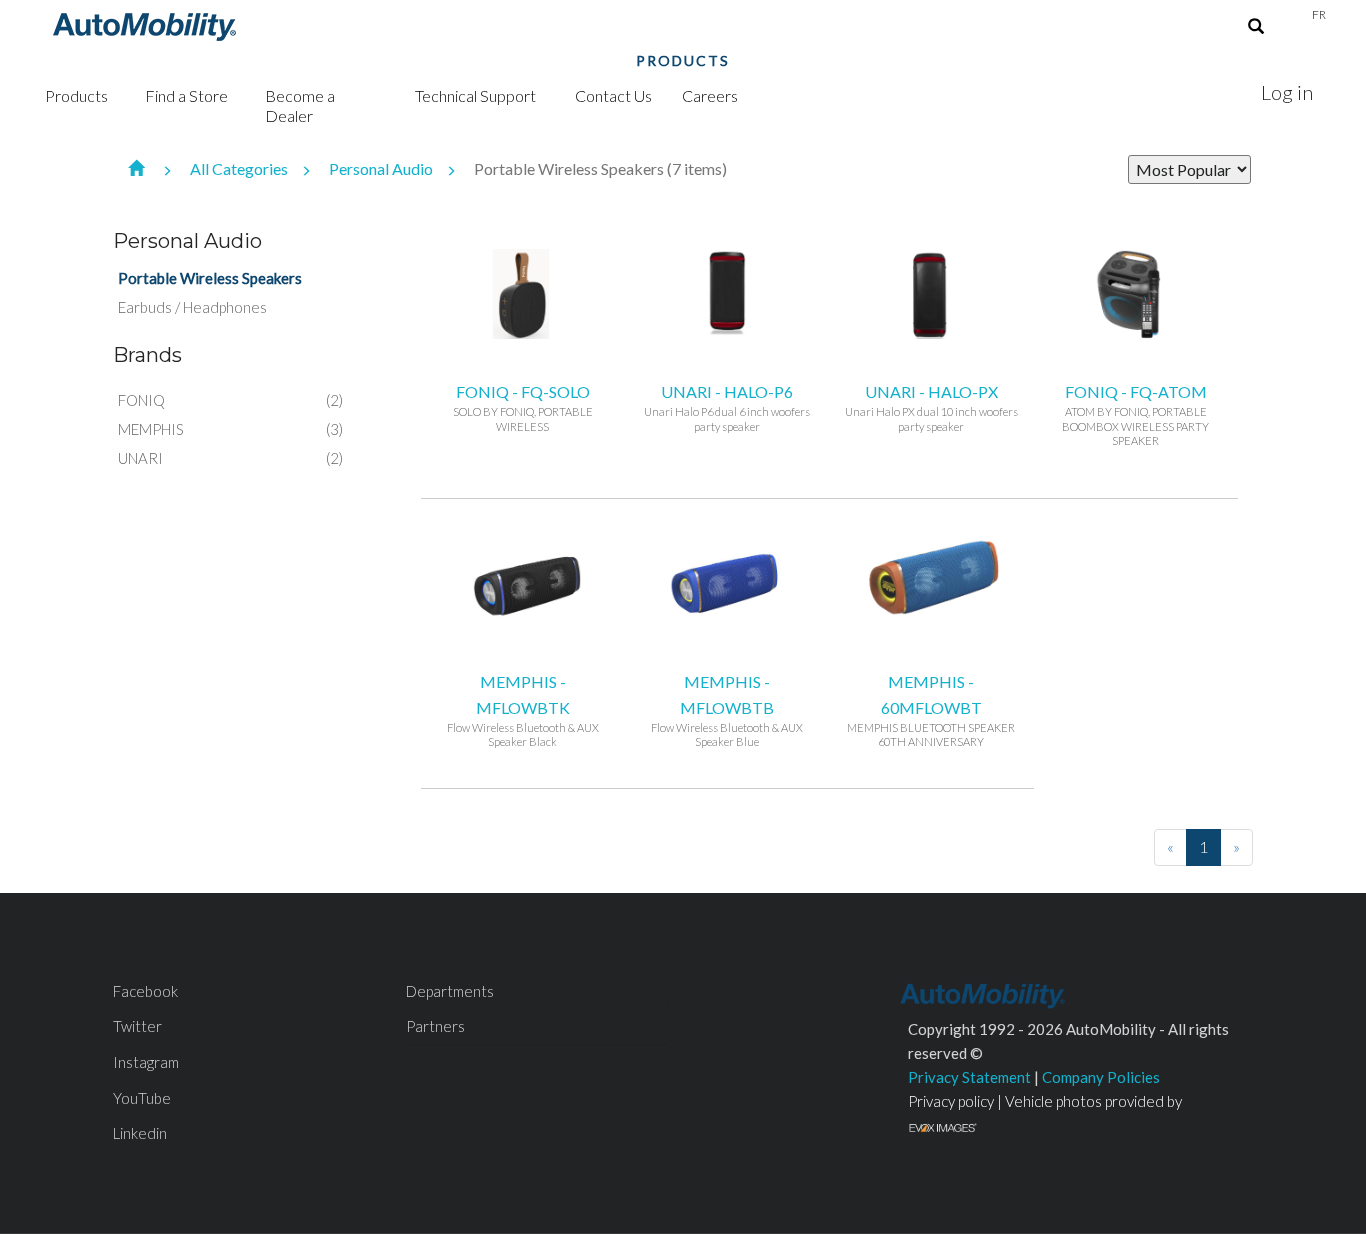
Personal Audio (382, 168)
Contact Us (613, 95)
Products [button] (76, 95)
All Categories (240, 168)
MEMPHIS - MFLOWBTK (523, 710)
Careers (710, 95)
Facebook (145, 991)
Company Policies (1101, 1077)
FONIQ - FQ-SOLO (523, 407)
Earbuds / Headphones (192, 307)
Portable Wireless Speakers (210, 278)
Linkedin (140, 1133)
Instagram (146, 1062)
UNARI (140, 458)
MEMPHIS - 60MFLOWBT (931, 710)
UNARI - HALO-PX (931, 407)
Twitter (137, 1026)
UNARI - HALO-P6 (727, 407)
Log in (1287, 92)
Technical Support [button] (475, 95)
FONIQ (141, 400)
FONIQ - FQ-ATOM (1135, 414)
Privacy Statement (969, 1077)
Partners (435, 1026)
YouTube (142, 1098)
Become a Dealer (300, 105)
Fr (1319, 14)
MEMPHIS (151, 429)
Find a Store (186, 95)
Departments (450, 991)
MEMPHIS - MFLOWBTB (727, 710)
